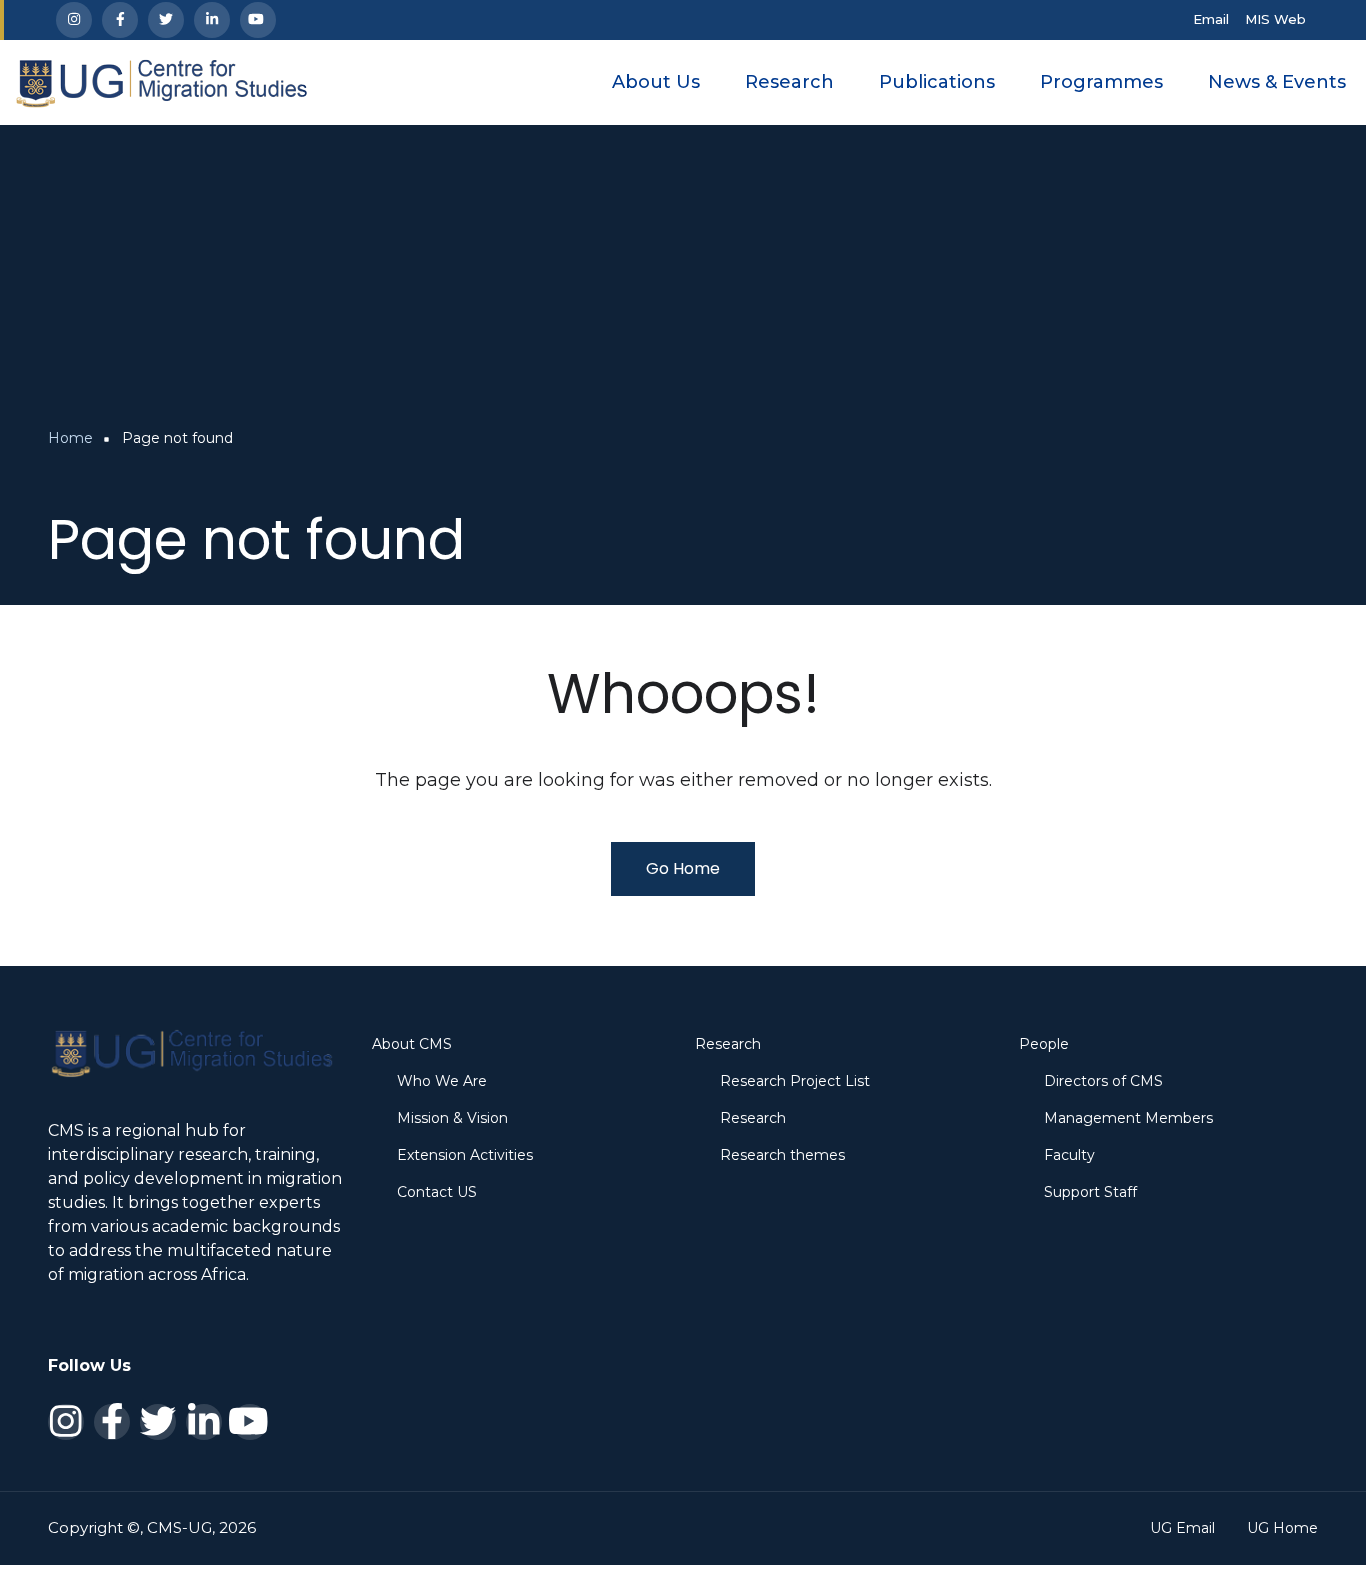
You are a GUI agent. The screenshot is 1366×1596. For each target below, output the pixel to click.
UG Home (1282, 1528)
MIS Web (1275, 19)
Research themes (782, 1155)
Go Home (683, 868)
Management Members (1128, 1118)
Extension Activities (465, 1155)
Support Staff (1090, 1192)
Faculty (1069, 1155)
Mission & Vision (452, 1118)
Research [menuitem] (789, 82)
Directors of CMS (1103, 1081)
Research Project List (795, 1081)
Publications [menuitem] (937, 82)
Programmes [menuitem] (1101, 82)
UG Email (1182, 1528)
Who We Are (442, 1081)
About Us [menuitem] (656, 82)
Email (1211, 19)
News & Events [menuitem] (1277, 82)
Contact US (437, 1192)
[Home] (162, 81)
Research (753, 1118)
